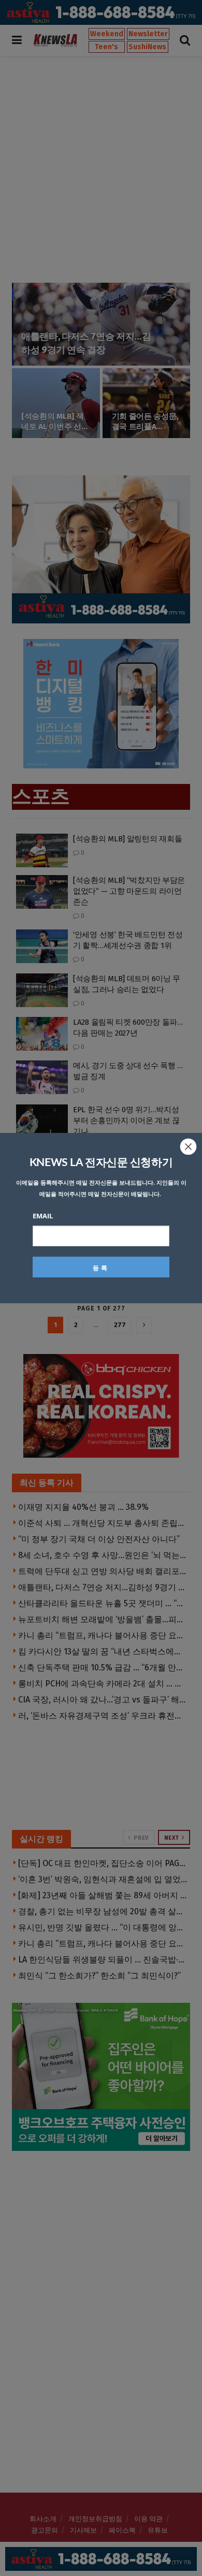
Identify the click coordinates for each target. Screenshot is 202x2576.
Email (43, 1216)
